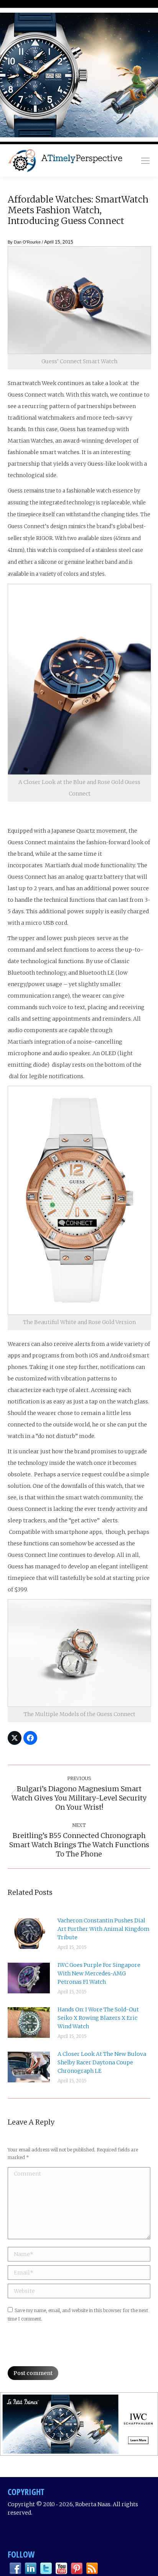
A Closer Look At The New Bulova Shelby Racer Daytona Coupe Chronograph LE (102, 2062)
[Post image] (29, 1934)
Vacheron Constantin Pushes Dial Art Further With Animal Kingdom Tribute (104, 1929)
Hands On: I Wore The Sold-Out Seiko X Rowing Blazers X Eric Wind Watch (98, 2018)
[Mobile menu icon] (145, 161)
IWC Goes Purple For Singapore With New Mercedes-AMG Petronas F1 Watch (99, 1973)
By (24, 242)
